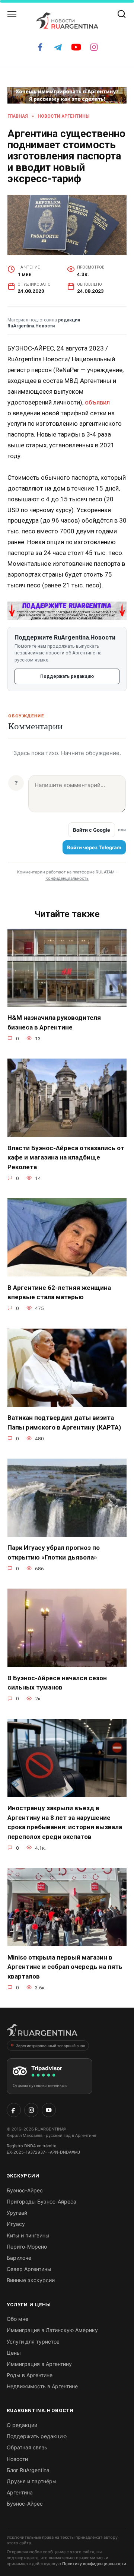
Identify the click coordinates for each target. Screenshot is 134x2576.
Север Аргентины (29, 2269)
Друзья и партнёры (32, 2481)
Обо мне (17, 2319)
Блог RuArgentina (28, 2470)
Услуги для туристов (33, 2342)
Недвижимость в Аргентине (42, 2386)
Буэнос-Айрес (25, 2190)
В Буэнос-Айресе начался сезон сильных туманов (57, 1683)
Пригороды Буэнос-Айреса (42, 2201)
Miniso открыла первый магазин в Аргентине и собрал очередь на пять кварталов (65, 1966)
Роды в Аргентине (30, 2375)
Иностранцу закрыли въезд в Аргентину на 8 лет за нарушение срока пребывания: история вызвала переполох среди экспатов (65, 1822)
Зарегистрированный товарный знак (50, 2046)
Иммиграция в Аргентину (39, 2364)
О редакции (22, 2425)
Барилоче (19, 2258)
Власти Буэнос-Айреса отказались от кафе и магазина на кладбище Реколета (66, 1157)
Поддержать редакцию (67, 676)
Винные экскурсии (31, 2280)
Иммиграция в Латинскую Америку (52, 2330)
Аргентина (20, 2492)
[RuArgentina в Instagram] (31, 2110)
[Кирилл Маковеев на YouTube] (49, 2110)
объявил (97, 402)
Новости (17, 2459)
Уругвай (17, 2213)
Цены (14, 2353)
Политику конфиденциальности (94, 2564)
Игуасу (16, 2224)
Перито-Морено (27, 2247)
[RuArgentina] (42, 2032)
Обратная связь (27, 2447)
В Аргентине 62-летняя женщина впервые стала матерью (59, 1292)
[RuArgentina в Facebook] (14, 2110)
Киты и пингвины (28, 2235)
